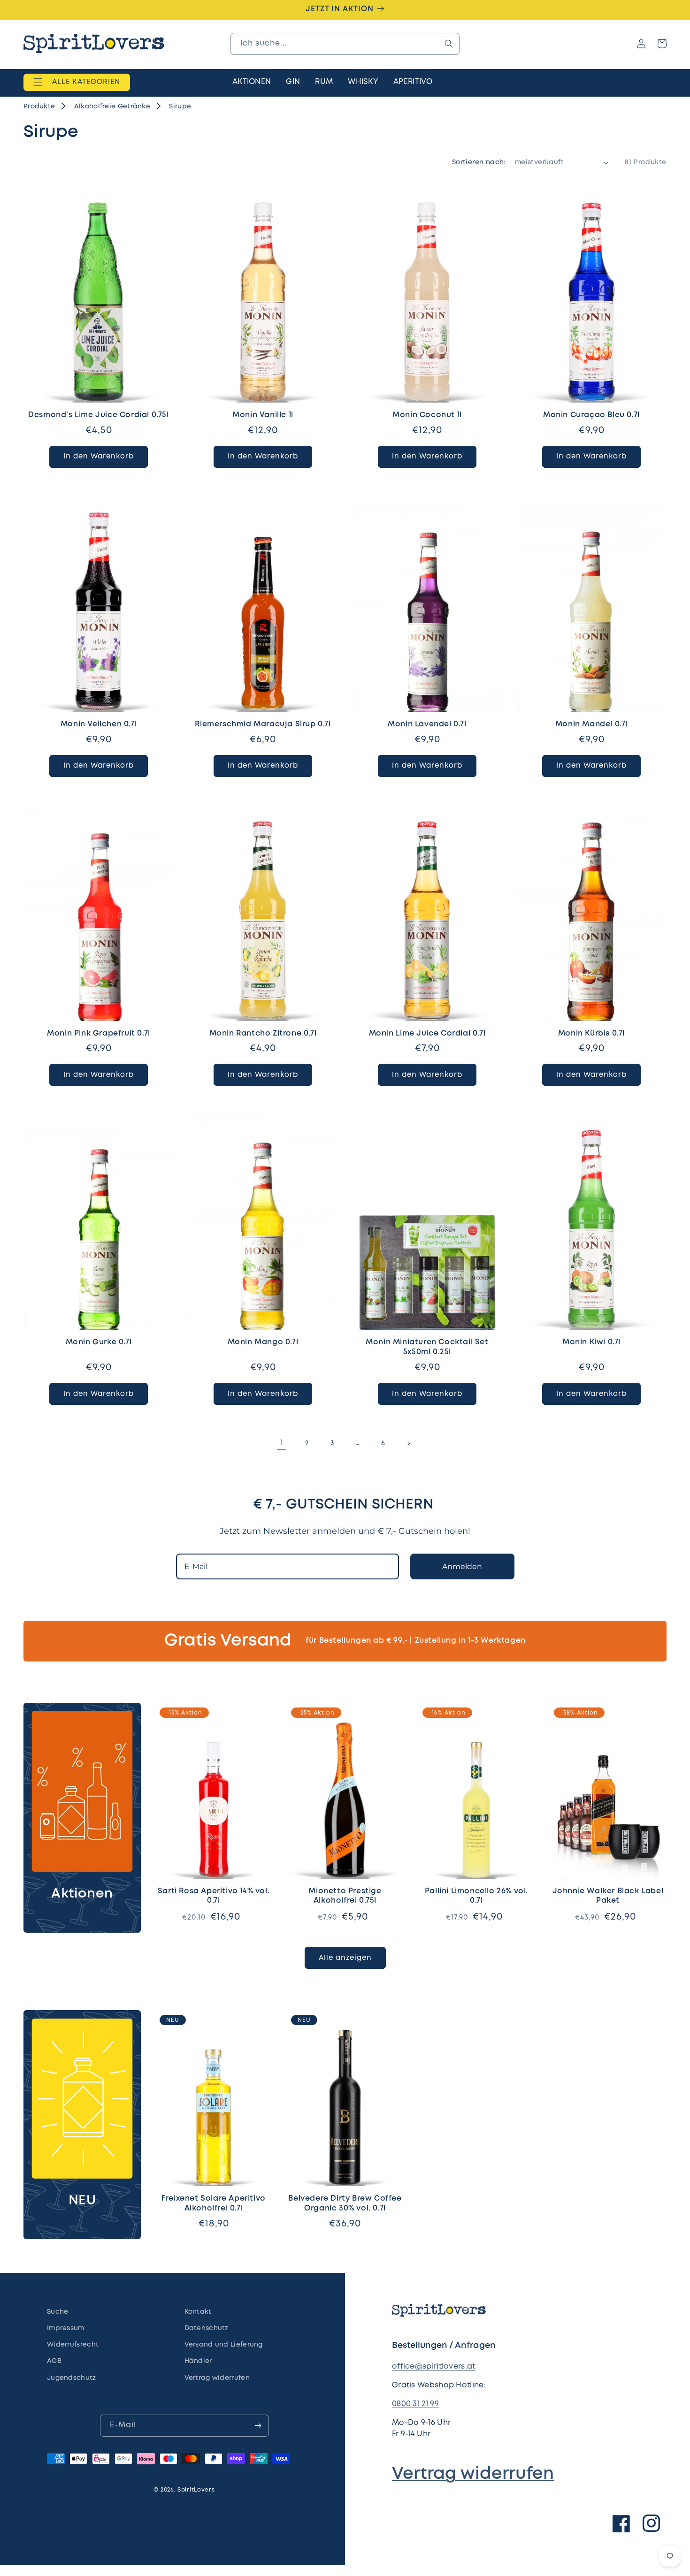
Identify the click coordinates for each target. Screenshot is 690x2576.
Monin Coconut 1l (427, 415)
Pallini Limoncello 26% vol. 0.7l (476, 1896)
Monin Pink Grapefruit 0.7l (99, 1033)
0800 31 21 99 (415, 2404)
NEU (82, 2201)
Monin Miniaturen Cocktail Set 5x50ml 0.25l (427, 1347)
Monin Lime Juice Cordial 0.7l (427, 1033)
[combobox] (345, 44)
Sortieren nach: (479, 162)
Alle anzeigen (345, 1958)
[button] (77, 82)
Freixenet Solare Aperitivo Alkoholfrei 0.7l (214, 2203)
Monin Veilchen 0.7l (99, 724)
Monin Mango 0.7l (263, 1342)
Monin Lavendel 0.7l (427, 724)
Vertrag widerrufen (473, 2474)
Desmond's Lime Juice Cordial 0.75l (98, 415)
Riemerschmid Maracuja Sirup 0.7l (263, 724)
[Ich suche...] (449, 44)
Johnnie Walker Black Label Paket (608, 1896)
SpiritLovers (196, 2490)
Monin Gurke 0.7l (99, 1342)
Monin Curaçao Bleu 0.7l (591, 415)
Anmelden (462, 1566)
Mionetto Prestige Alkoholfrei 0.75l (345, 1896)
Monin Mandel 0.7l (591, 724)
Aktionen (82, 1894)
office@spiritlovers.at (434, 2366)
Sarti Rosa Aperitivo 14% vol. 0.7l (214, 1896)
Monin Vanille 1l (263, 415)
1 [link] (281, 1443)
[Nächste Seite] (408, 1443)
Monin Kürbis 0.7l (591, 1033)
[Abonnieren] (258, 2426)
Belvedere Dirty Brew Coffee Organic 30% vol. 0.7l (345, 2203)
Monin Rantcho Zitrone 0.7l (263, 1033)
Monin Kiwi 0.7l (591, 1342)
